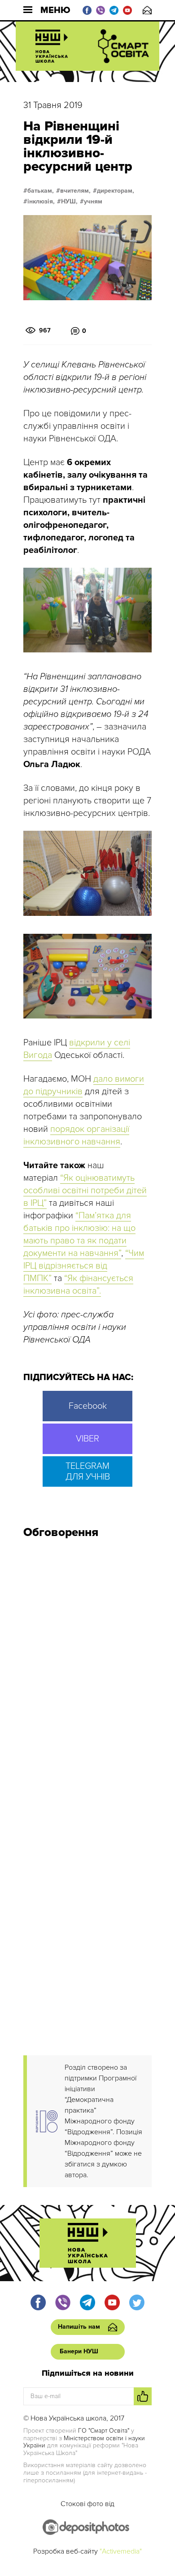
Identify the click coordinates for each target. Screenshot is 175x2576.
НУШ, (69, 202)
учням (93, 202)
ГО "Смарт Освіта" (104, 2431)
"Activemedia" (121, 2551)
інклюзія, (41, 202)
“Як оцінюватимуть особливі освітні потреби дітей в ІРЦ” (85, 1191)
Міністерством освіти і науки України (84, 2442)
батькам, (41, 191)
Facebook (88, 1406)
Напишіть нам (147, 10)
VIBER (87, 1439)
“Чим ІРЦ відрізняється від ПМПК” (84, 1266)
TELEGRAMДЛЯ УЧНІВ (88, 1471)
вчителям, (75, 191)
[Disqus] (87, 1666)
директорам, (116, 191)
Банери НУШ (79, 2351)
